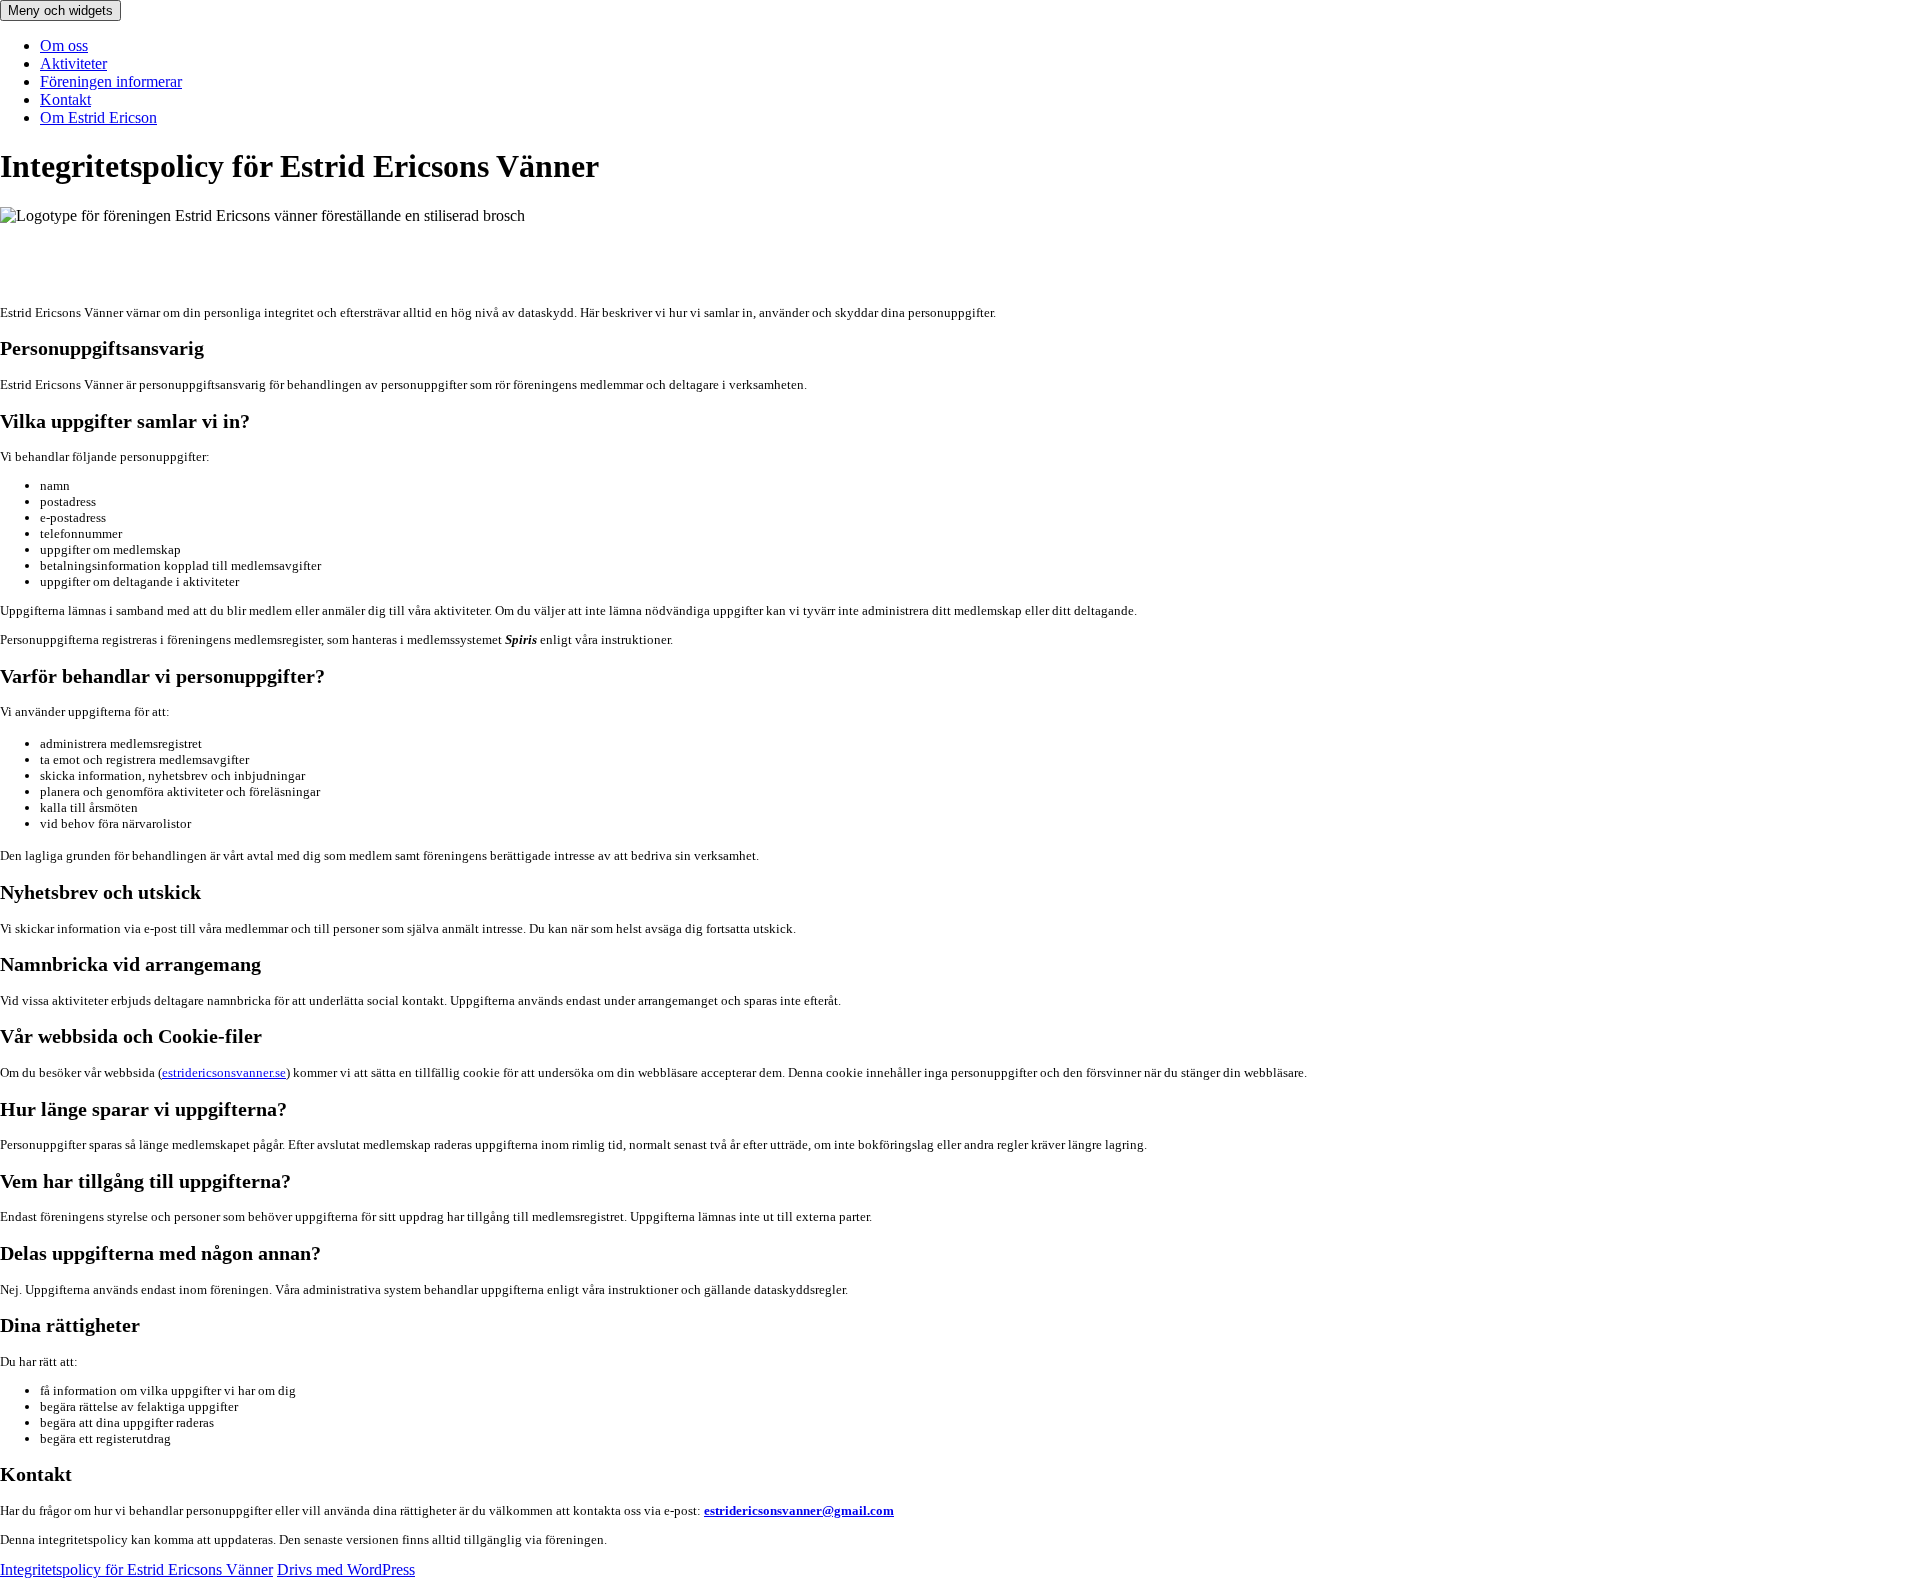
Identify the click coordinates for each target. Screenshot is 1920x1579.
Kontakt (65, 99)
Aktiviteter (73, 63)
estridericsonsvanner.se (224, 1072)
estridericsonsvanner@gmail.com (799, 1510)
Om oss (64, 45)
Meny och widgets (60, 10)
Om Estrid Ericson (98, 117)
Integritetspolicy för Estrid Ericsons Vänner (136, 1569)
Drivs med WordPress (346, 1569)
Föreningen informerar (111, 81)
